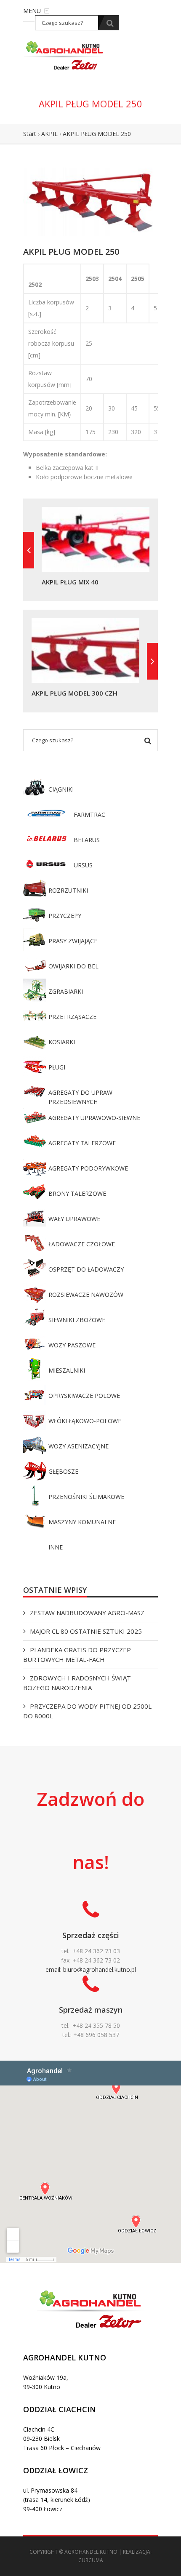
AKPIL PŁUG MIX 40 (70, 582)
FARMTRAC (89, 815)
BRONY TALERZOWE (77, 1193)
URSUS (83, 865)
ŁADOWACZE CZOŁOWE (82, 1244)
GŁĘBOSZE (63, 1471)
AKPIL (49, 134)
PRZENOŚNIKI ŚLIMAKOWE (86, 1497)
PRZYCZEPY (65, 916)
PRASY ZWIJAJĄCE (73, 941)
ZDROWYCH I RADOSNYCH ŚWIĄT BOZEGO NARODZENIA (77, 1683)
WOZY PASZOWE (72, 1345)
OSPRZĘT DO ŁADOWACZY (86, 1269)
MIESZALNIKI (67, 1370)
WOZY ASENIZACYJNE (79, 1446)
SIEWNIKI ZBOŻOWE (77, 1320)
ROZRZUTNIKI (68, 890)
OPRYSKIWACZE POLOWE (84, 1396)
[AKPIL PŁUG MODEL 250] (90, 201)
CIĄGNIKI (61, 789)
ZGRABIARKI (66, 991)
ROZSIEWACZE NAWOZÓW (86, 1295)
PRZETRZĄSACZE (72, 1017)
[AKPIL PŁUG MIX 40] (29, 550)
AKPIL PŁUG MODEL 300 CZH (75, 693)
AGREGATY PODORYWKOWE (88, 1168)
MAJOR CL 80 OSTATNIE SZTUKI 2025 (86, 1631)
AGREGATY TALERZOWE (82, 1143)
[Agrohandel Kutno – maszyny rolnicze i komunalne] (65, 55)
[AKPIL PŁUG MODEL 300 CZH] (152, 661)
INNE (56, 1547)
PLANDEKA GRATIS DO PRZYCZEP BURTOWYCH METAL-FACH (77, 1655)
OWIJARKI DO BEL (73, 966)
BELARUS (87, 840)
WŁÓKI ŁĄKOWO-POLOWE (85, 1421)
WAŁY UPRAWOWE (74, 1219)
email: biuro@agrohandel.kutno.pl (91, 1969)
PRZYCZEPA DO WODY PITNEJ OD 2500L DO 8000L (87, 1711)
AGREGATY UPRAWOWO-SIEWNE (94, 1118)
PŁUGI (57, 1067)
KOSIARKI (62, 1042)
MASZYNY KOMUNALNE (82, 1522)
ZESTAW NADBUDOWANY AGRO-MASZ (87, 1613)
